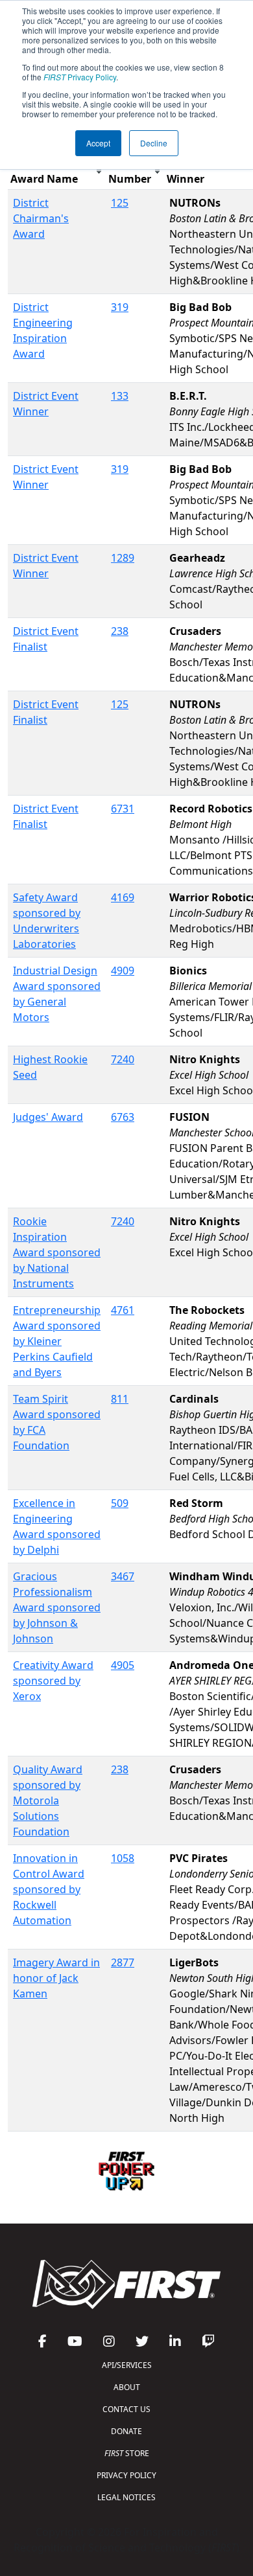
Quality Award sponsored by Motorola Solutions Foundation (48, 1800)
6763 (123, 1117)
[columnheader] (57, 171)
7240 (123, 1059)
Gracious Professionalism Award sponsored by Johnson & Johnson (57, 1607)
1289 (123, 558)
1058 (123, 1858)
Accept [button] (98, 143)
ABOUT (127, 2387)
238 (120, 631)
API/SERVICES (127, 2365)
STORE (127, 2453)
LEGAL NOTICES (126, 2497)
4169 (123, 897)
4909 (123, 971)
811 (120, 1399)
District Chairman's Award (41, 218)
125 (120, 203)
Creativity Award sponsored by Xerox (53, 1681)
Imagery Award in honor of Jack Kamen (56, 1978)
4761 (123, 1310)
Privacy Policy (80, 77)
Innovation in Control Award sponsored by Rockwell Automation (49, 1889)
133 (120, 396)
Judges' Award (48, 1117)
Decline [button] (154, 143)
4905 (123, 1665)
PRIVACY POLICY (126, 2475)
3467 (123, 1576)
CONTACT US (126, 2409)
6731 (123, 809)
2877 (123, 1962)
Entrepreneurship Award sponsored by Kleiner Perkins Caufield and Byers (57, 1341)
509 (120, 1503)
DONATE (126, 2431)
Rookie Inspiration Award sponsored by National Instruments (57, 1252)
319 (120, 307)
